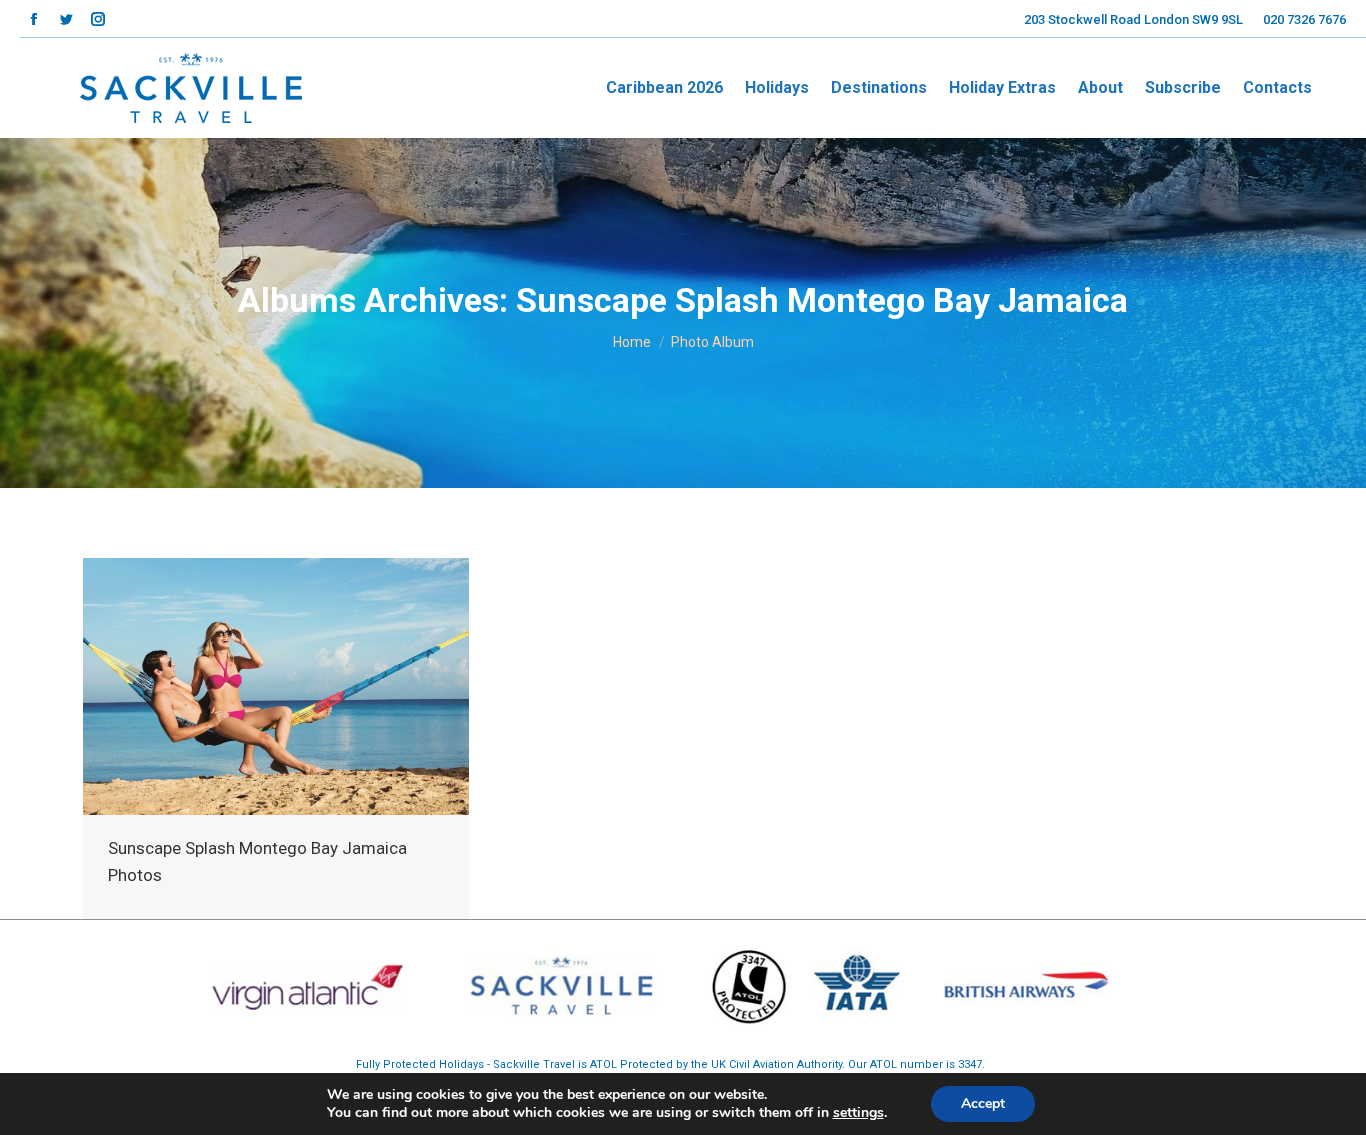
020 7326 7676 (1304, 19)
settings (858, 1113)
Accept (983, 1103)
